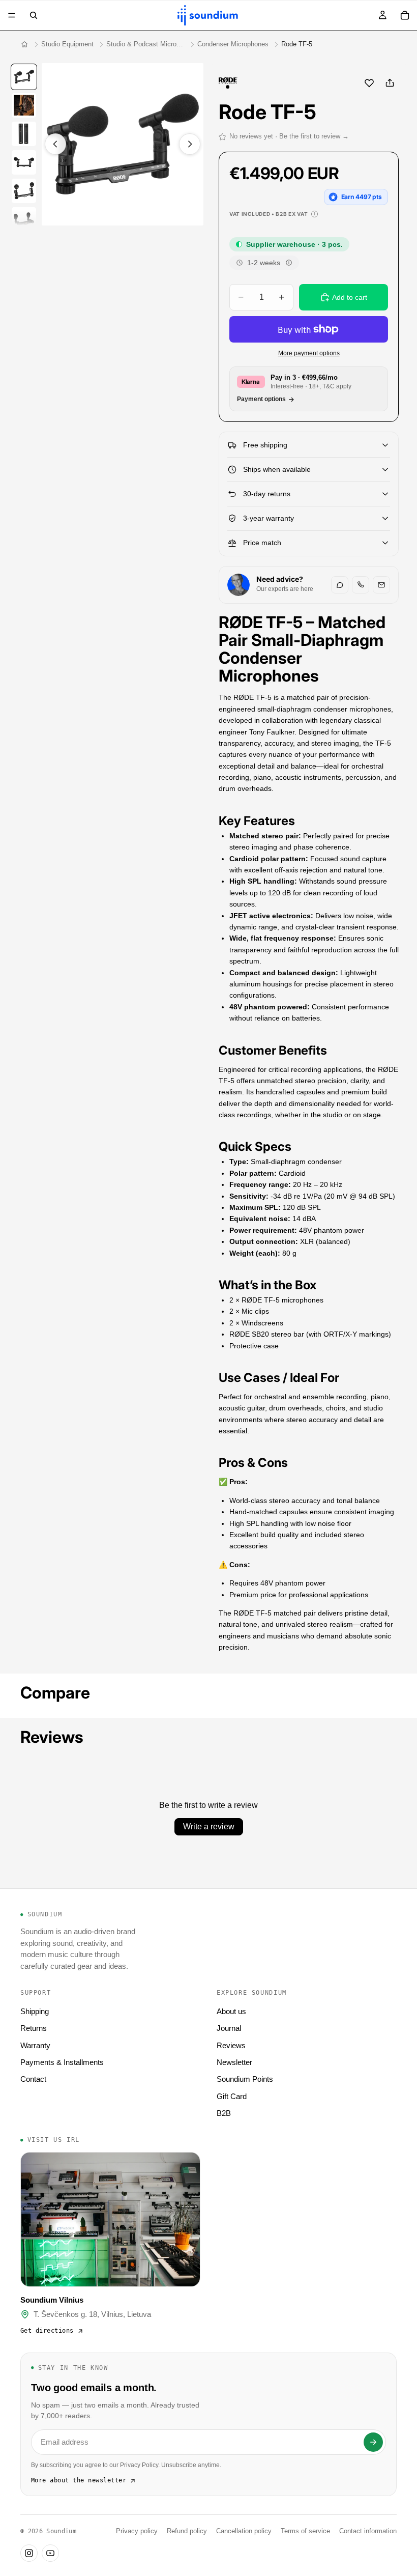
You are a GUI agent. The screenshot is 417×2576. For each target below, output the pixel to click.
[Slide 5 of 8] (24, 191)
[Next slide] (190, 144)
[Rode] (228, 83)
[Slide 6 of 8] (24, 219)
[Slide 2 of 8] (24, 105)
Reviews (231, 2045)
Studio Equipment (67, 44)
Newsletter (234, 2062)
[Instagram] (29, 2553)
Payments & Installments (62, 2062)
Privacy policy (137, 2531)
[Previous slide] (55, 144)
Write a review (209, 1827)
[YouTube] (50, 2553)
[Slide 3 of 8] (24, 134)
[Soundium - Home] (24, 44)
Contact (33, 2079)
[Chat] (340, 585)
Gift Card (232, 2096)
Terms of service (305, 2531)
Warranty (35, 2045)
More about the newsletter (79, 2480)
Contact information (368, 2531)
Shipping (35, 2011)
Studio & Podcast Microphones (145, 44)
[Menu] (12, 15)
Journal (229, 2028)
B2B (224, 2113)
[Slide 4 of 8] (24, 162)
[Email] (381, 585)
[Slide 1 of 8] (24, 77)
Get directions (47, 2331)
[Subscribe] (373, 2442)
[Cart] (405, 15)
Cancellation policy (244, 2531)
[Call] (361, 585)
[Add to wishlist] (369, 83)
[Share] (390, 83)
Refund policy (187, 2531)
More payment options (309, 353)
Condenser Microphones (233, 44)
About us (231, 2011)
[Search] (34, 15)
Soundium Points (245, 2079)
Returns (34, 2028)
